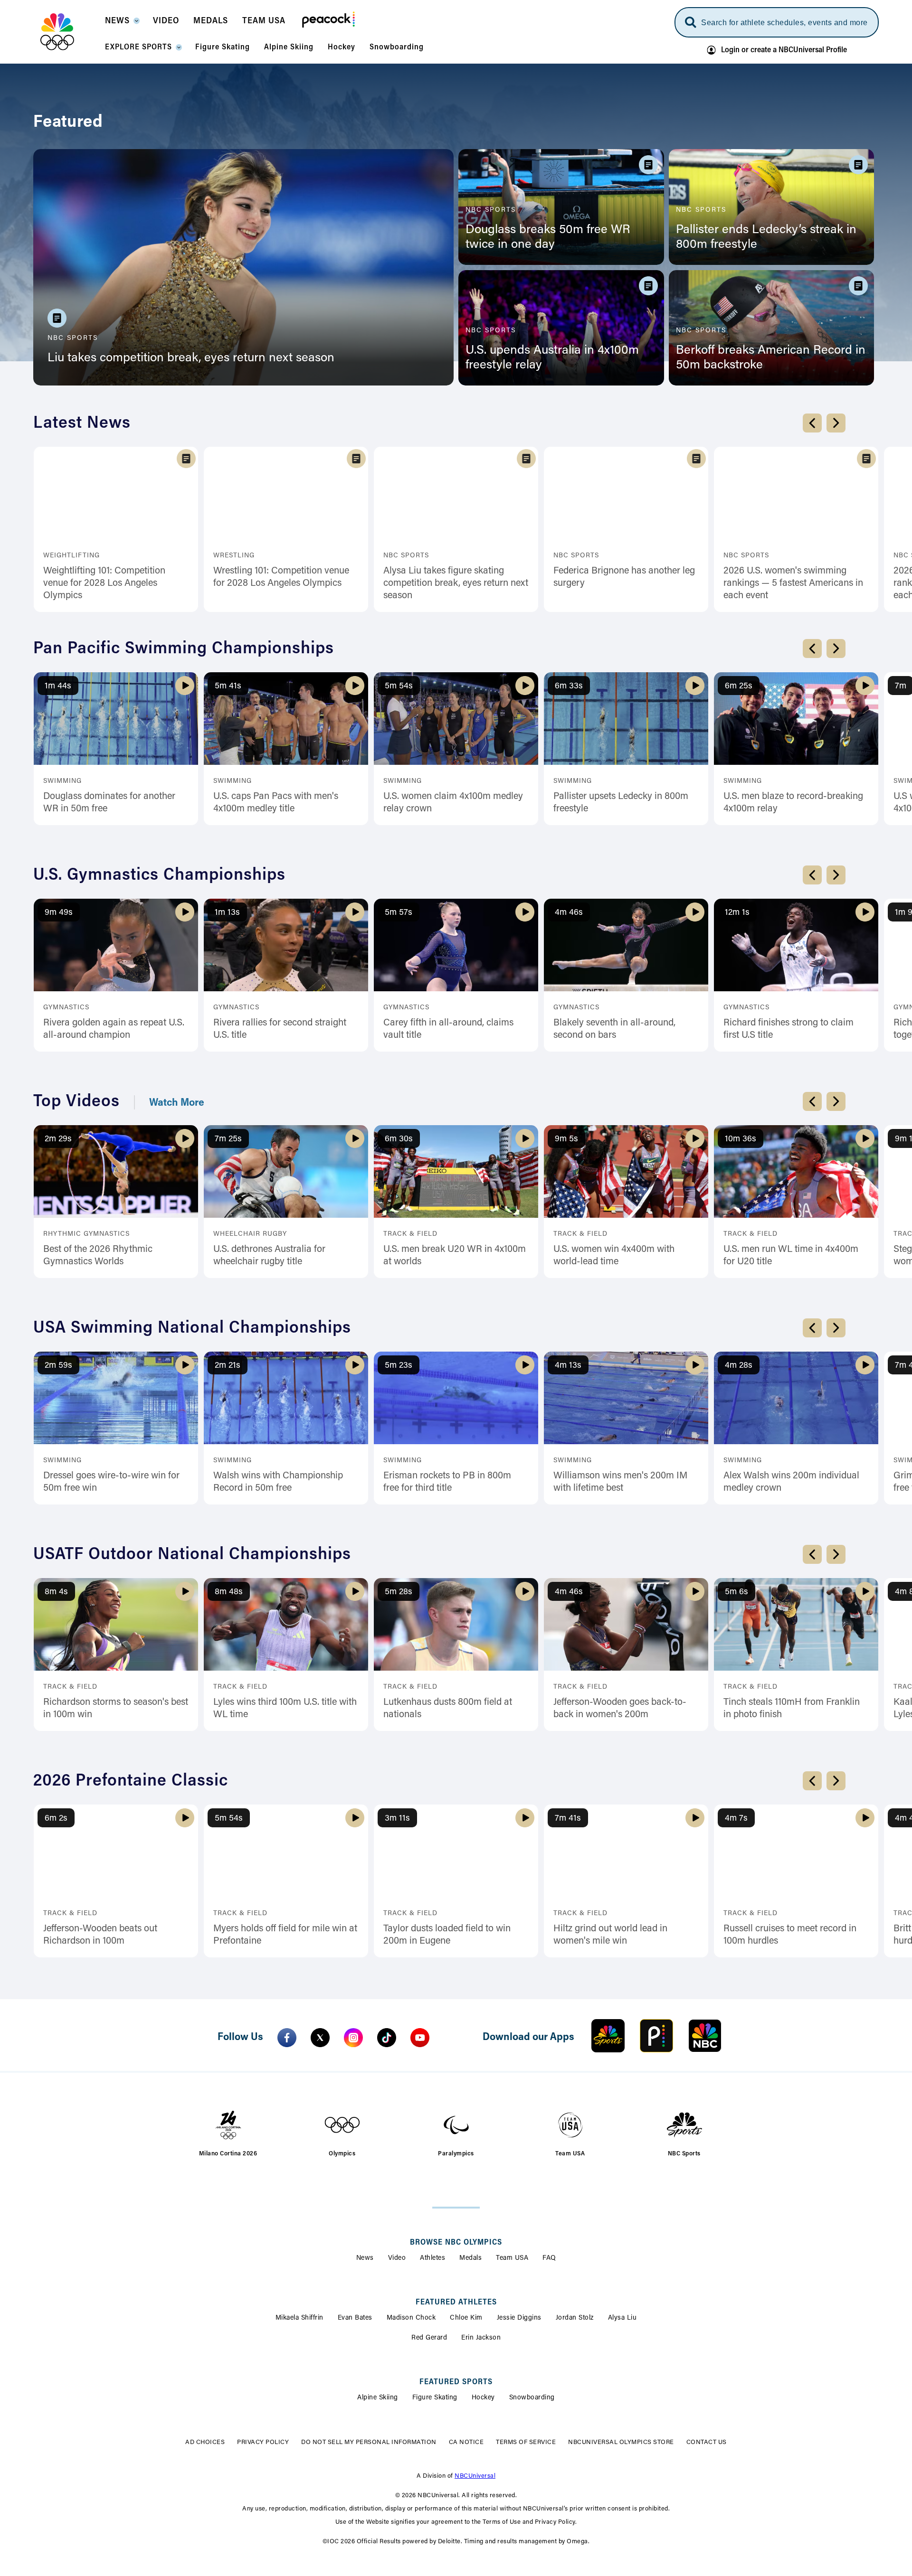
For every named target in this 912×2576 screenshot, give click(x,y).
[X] (320, 1957)
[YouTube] (420, 1957)
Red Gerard (429, 2258)
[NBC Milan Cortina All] (69, 32)
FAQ (549, 2178)
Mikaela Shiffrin (299, 2238)
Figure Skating (435, 2318)
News (365, 2178)
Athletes (432, 2178)
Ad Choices (226, 2362)
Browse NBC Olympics (456, 2162)
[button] (122, 24)
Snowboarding (532, 2318)
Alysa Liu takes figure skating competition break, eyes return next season (456, 583)
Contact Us (686, 2362)
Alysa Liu (622, 2238)
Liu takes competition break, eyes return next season (191, 358)
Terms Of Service (505, 2362)
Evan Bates (355, 2238)
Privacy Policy (284, 2362)
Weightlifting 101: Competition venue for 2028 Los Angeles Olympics (104, 583)
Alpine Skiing (378, 2318)
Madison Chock (411, 2238)
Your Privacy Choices (377, 2362)
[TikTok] (387, 1957)
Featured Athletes (456, 2222)
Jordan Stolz (575, 2238)
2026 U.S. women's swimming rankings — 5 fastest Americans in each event (793, 583)
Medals (470, 2178)
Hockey (483, 2318)
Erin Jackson (481, 2258)
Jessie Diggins (519, 2238)
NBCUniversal (475, 2396)
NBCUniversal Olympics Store (601, 2362)
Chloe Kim (466, 2238)
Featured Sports (456, 2302)
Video (397, 2178)
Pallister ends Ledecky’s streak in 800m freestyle (766, 238)
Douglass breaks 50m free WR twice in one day (548, 238)
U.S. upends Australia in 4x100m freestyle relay (552, 358)
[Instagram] (353, 1957)
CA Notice (446, 2362)
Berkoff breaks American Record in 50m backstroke (771, 358)
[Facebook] (287, 1957)
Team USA (512, 2178)
